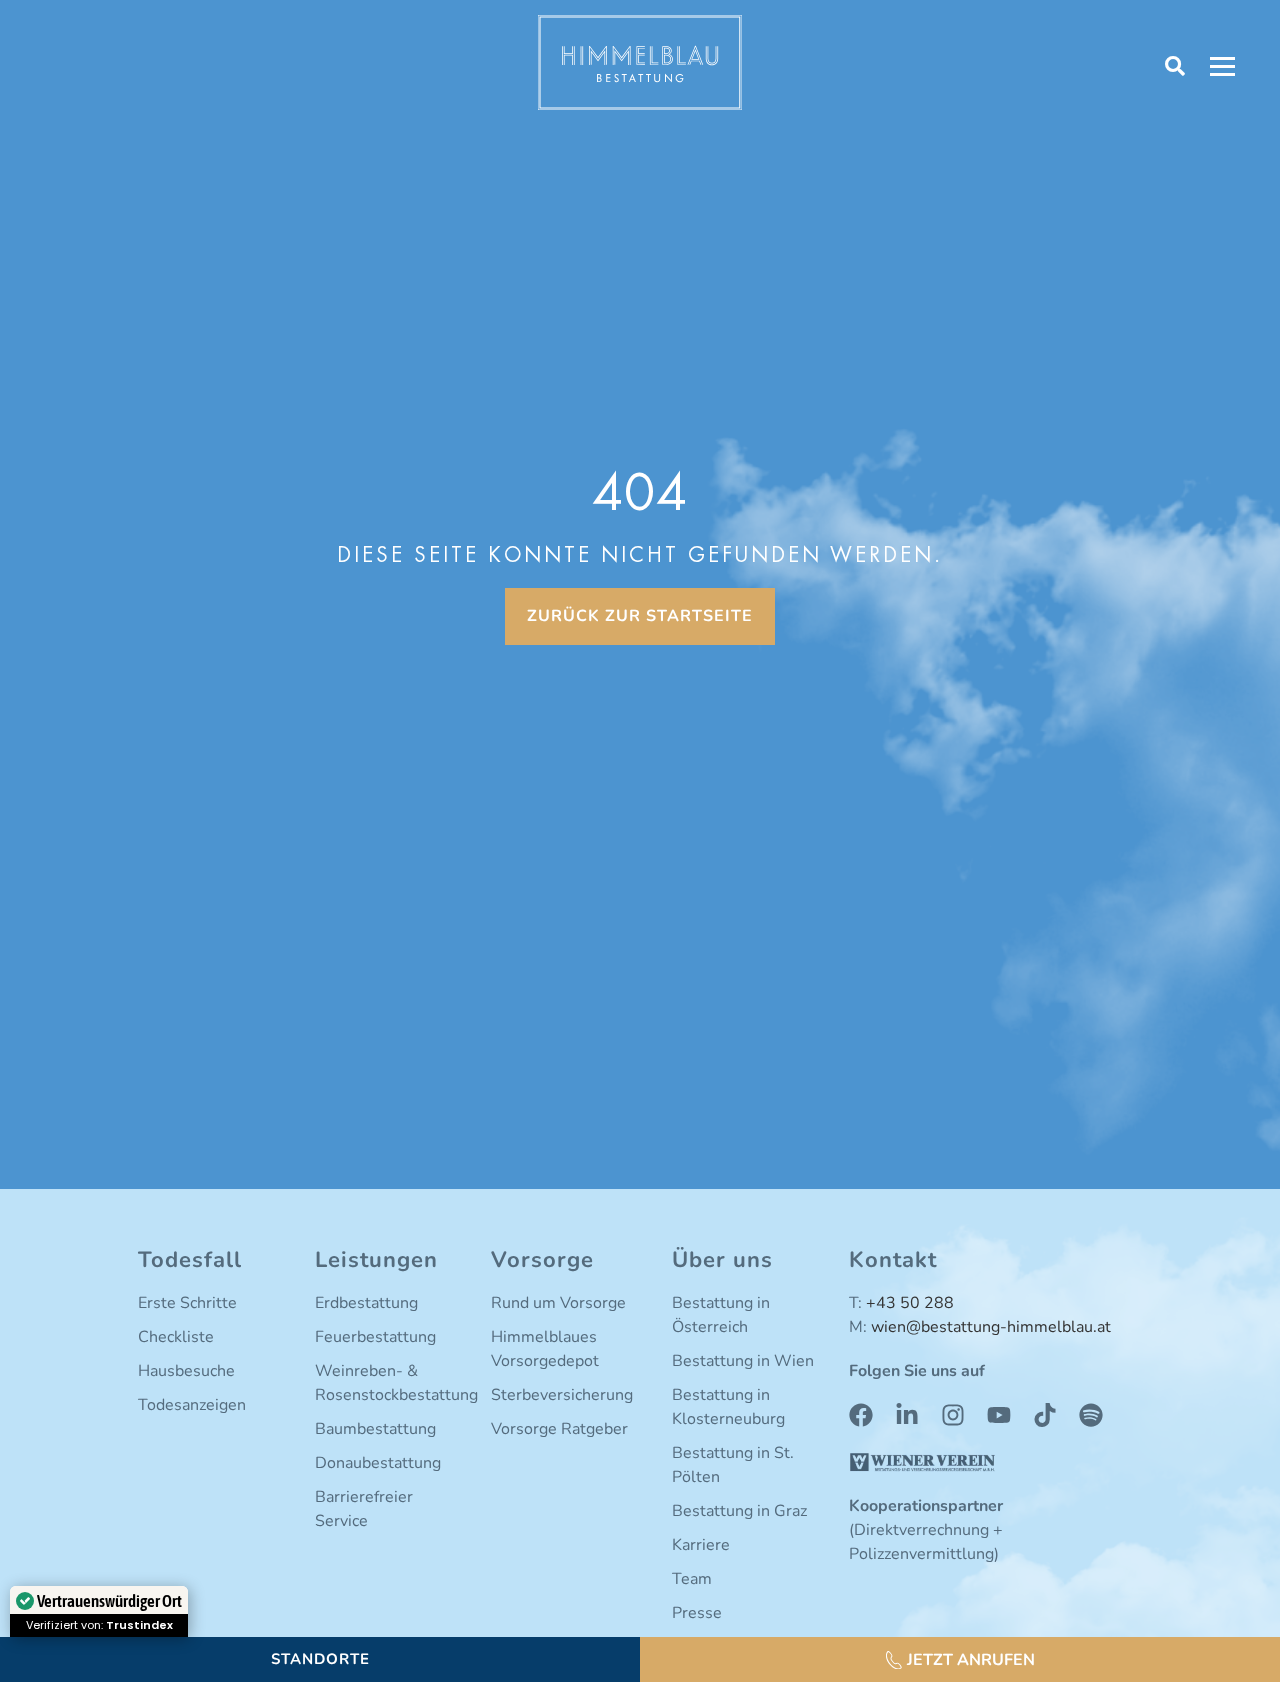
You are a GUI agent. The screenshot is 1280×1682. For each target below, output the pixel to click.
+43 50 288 (910, 1303)
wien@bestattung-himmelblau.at (991, 1327)
